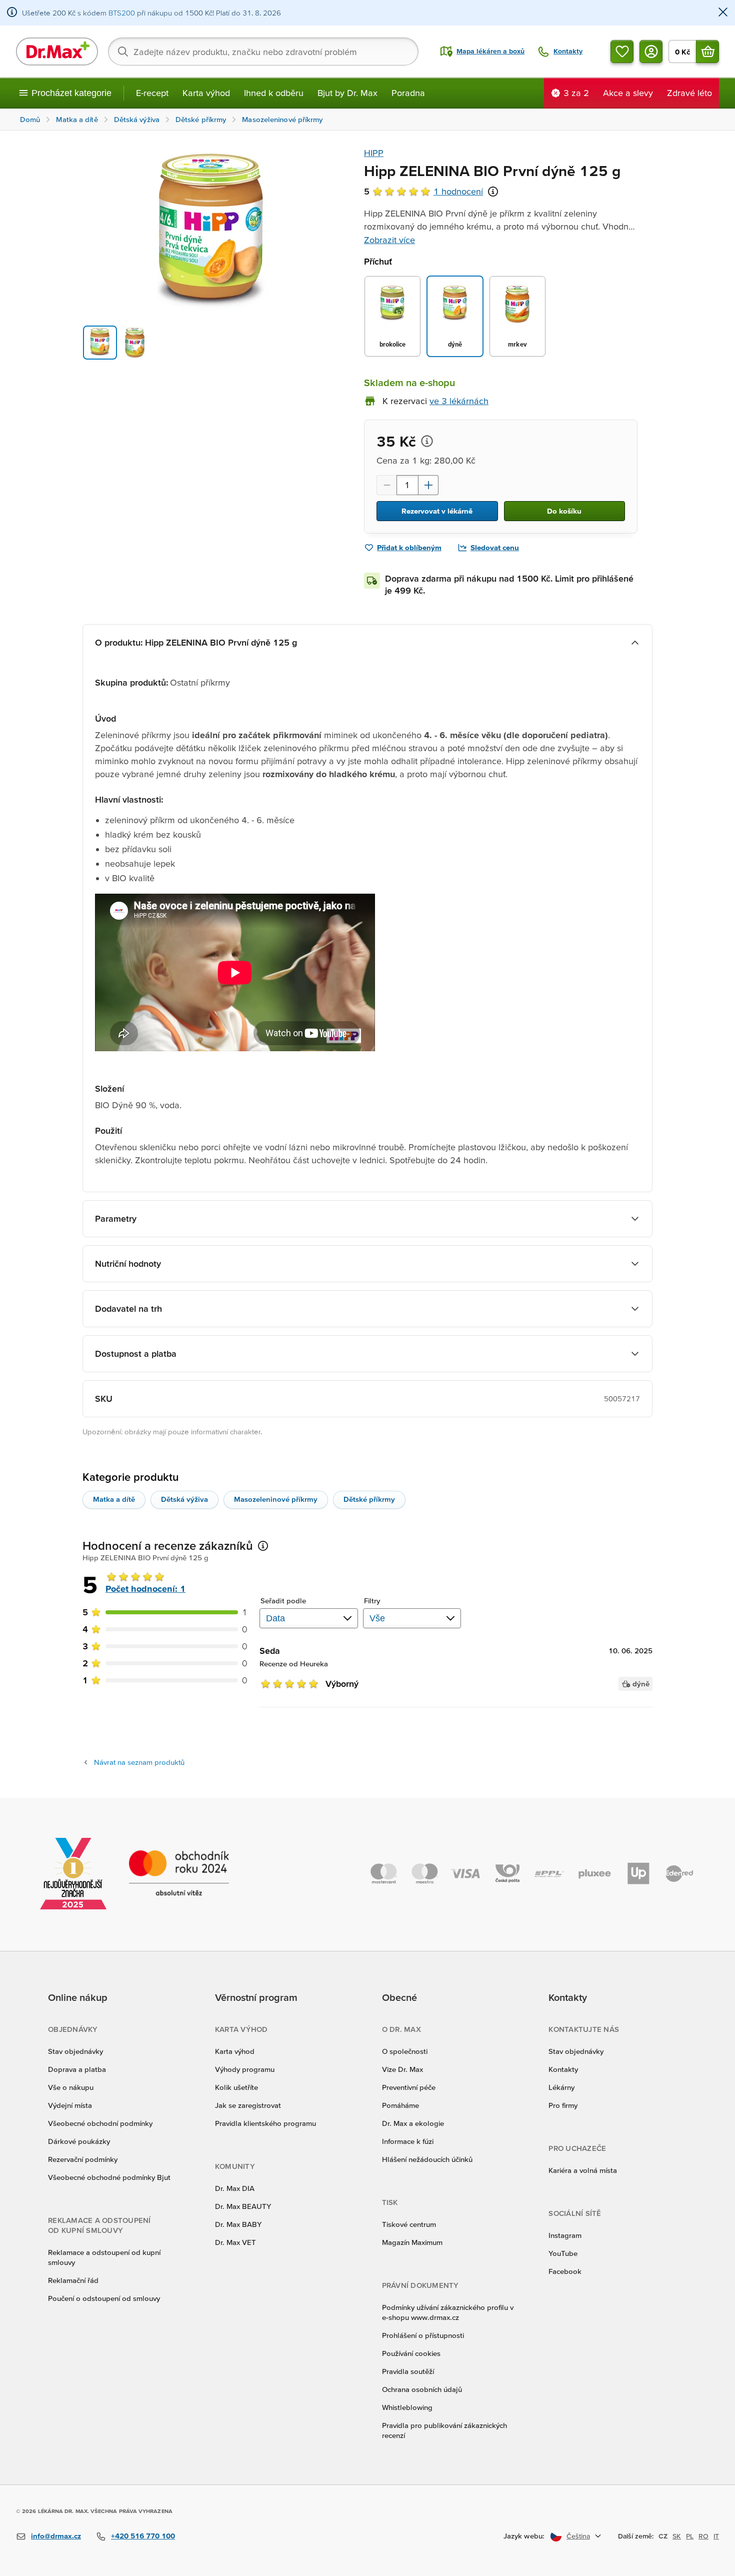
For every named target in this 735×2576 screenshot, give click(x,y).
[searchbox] (263, 52)
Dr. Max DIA (235, 2188)
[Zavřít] (723, 13)
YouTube (563, 2253)
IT (716, 2536)
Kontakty (563, 2069)
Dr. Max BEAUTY (243, 2206)
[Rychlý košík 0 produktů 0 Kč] (707, 52)
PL (690, 2536)
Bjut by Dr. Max (347, 93)
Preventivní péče (409, 2087)
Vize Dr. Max (402, 2069)
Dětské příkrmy (369, 1499)
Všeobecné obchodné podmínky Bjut (109, 2177)
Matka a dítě (114, 1499)
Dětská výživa (184, 1499)
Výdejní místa (70, 2105)
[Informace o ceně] (427, 441)
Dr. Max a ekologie (413, 2123)
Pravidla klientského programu (265, 2123)
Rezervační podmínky (83, 2159)
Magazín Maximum (412, 2242)
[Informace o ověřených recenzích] (493, 192)
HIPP (374, 153)
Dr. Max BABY (238, 2224)
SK (677, 2536)
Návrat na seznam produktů (139, 1762)
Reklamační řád (73, 2280)
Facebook (565, 2271)
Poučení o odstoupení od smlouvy (104, 2298)
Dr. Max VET (235, 2242)
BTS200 (122, 13)
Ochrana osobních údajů (422, 2389)
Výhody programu (245, 2069)
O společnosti (405, 2051)
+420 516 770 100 (143, 2536)
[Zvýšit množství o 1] (428, 485)
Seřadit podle (283, 1601)
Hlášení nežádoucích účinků (427, 2159)
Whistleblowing (407, 2407)
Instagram (565, 2235)
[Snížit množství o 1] (386, 485)
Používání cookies (411, 2353)
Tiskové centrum (409, 2224)
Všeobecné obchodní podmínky (100, 2123)
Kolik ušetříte (236, 2087)
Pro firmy (563, 2105)
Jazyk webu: (524, 2536)
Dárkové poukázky (79, 2141)
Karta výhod (206, 93)
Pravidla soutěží (408, 2371)
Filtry (372, 1601)
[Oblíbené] (622, 52)
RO (703, 2536)
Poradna (408, 93)
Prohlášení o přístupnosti (423, 2335)
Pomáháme (400, 2105)
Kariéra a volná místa (583, 2170)
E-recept (152, 93)
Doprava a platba (77, 2069)
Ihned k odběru (274, 93)
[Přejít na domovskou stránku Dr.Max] (57, 52)
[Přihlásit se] (651, 52)
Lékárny (561, 2087)
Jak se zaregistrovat (248, 2105)
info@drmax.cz (56, 2536)
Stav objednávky (75, 2051)
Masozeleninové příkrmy (276, 1499)
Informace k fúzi (408, 2141)
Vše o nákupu (71, 2087)
